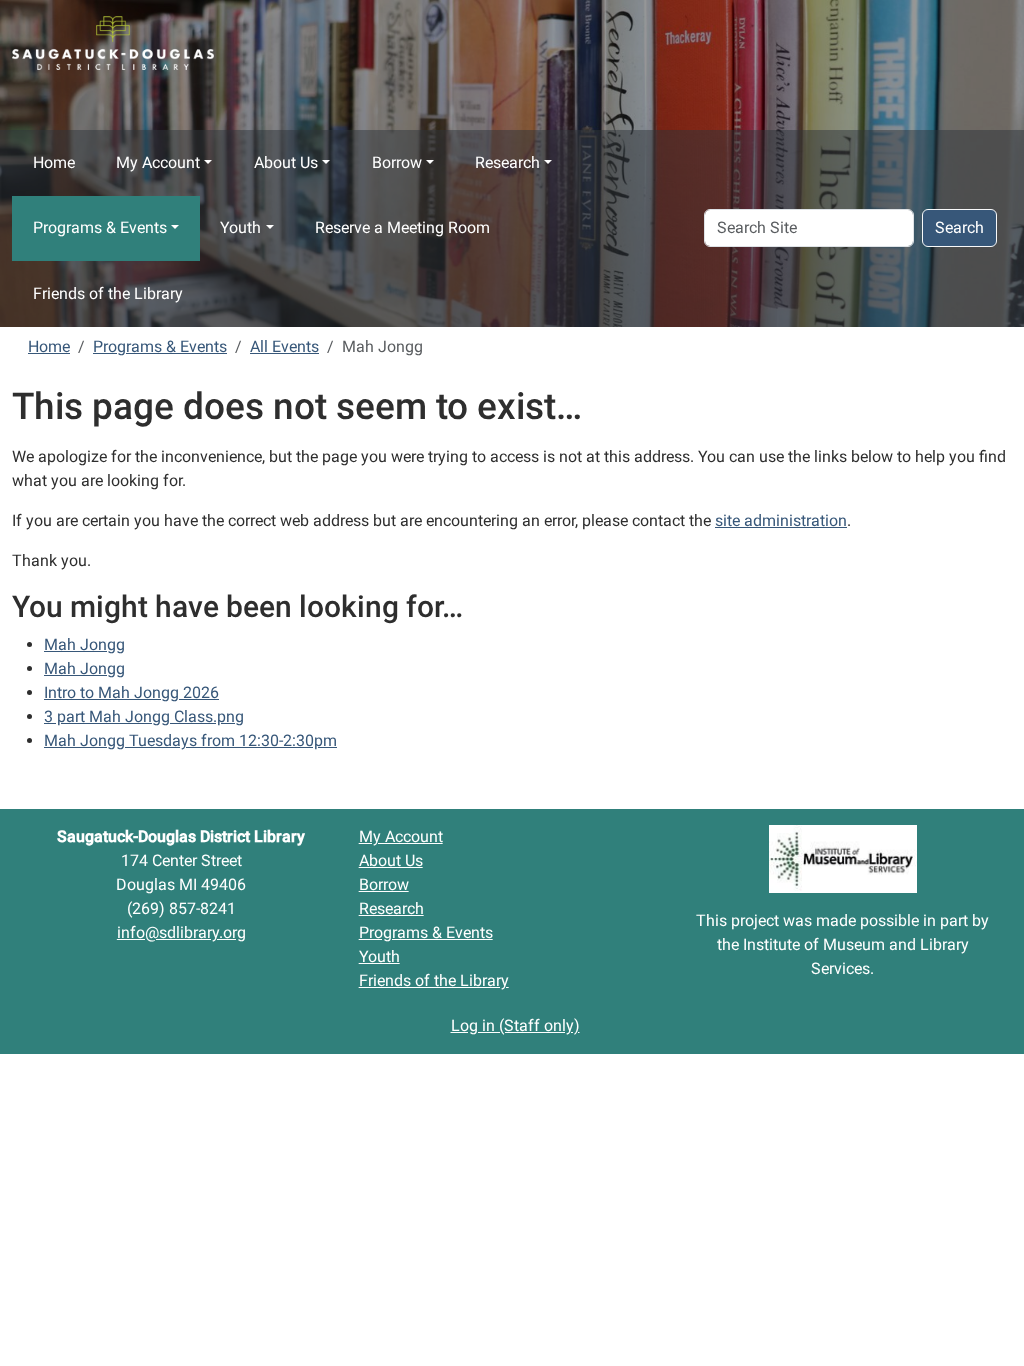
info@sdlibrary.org (181, 932)
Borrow (397, 162)
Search (959, 227)
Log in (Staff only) (515, 1025)
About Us (286, 162)
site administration (781, 520)
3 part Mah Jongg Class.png (144, 716)
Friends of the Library (108, 293)
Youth (240, 227)
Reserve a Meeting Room (402, 227)
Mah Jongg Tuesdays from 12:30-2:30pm (190, 740)
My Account (158, 162)
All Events (284, 346)
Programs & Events (100, 227)
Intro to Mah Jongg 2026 (131, 692)
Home (54, 162)
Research (507, 162)
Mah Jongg (84, 644)
